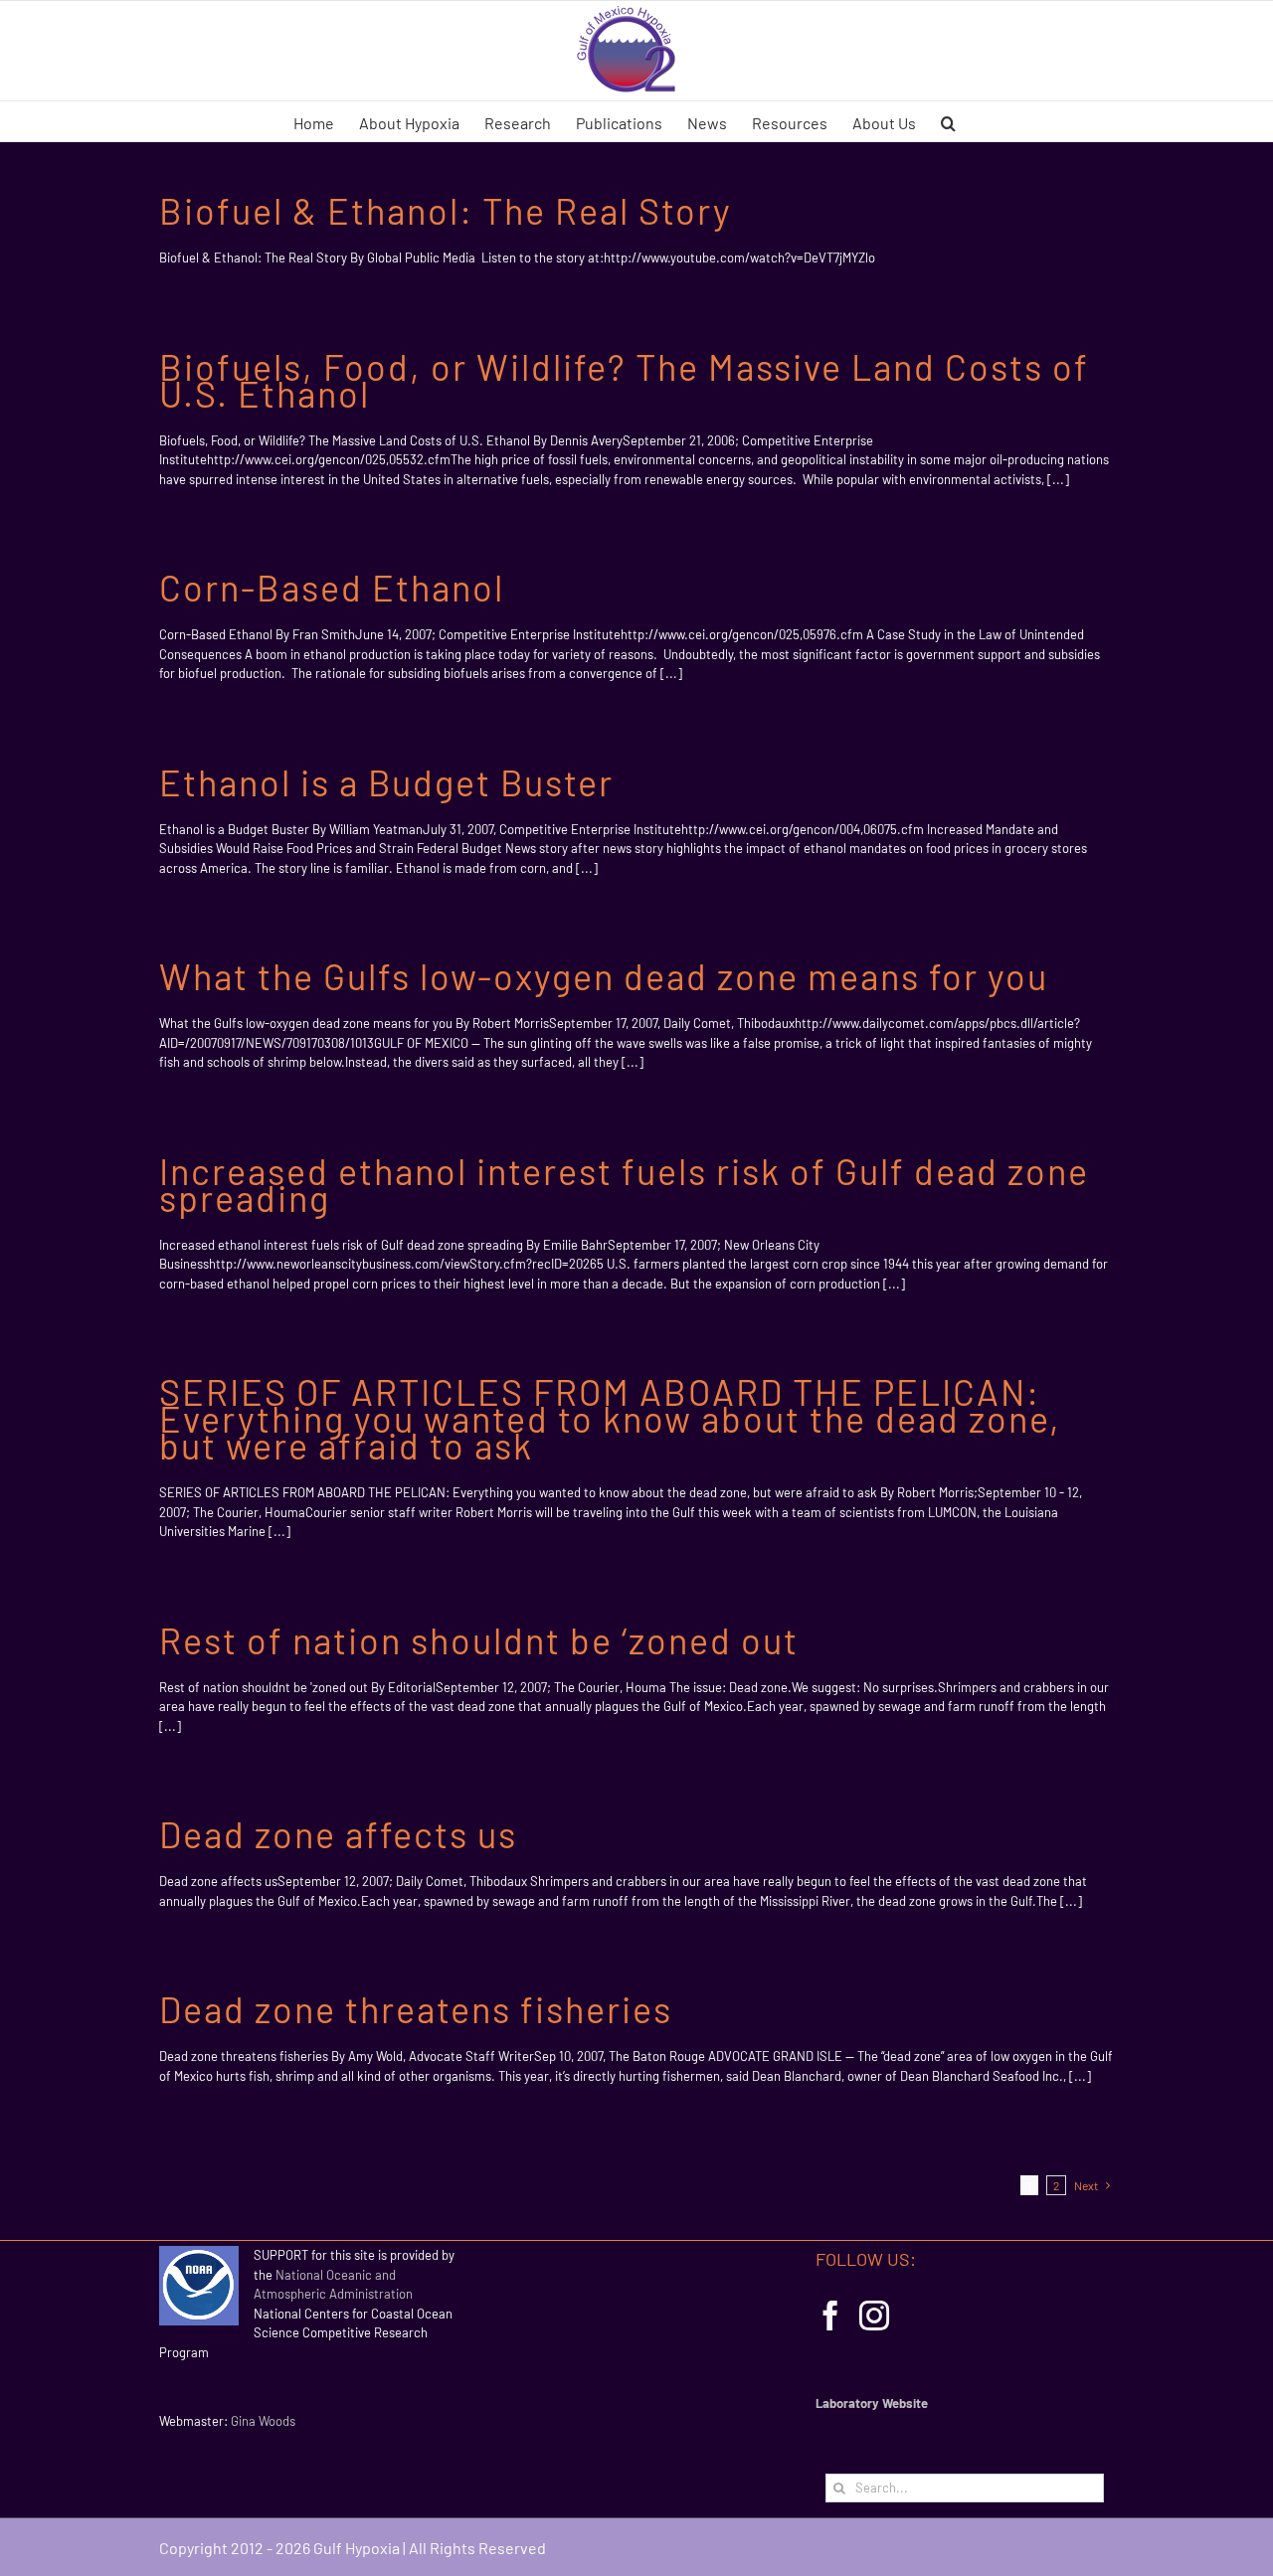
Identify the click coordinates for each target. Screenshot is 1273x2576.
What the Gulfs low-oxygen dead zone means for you (604, 976)
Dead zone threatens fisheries (416, 2009)
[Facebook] (830, 2316)
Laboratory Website (872, 2403)
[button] (948, 121)
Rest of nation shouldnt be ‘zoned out (479, 1640)
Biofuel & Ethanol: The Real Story (446, 210)
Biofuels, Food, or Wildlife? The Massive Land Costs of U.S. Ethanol (624, 380)
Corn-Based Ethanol (332, 587)
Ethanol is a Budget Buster (386, 782)
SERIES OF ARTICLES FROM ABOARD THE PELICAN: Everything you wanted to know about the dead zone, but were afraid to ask (610, 1418)
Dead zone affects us (338, 1834)
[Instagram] (874, 2316)
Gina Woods (263, 2421)
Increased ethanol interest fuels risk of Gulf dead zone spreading (624, 1184)
